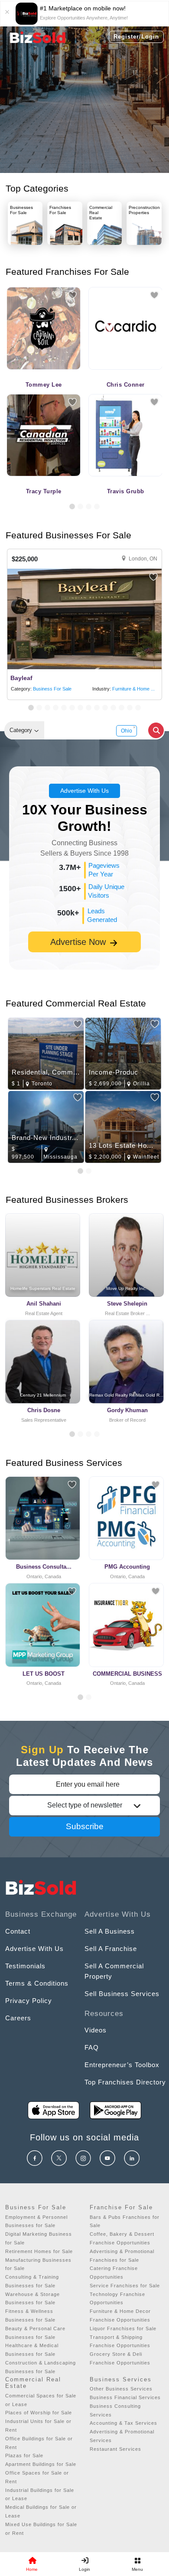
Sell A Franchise (111, 1949)
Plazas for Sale (24, 2456)
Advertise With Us (84, 791)
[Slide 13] (130, 708)
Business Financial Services (125, 2397)
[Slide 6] (72, 708)
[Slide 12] (122, 708)
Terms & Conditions (37, 1983)
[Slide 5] (64, 708)
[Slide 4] (97, 506)
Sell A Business (110, 1931)
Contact (18, 1931)
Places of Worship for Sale (39, 2413)
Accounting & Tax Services (123, 2423)
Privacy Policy (29, 2001)
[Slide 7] (80, 708)
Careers (18, 2018)
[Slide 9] (97, 708)
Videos (96, 2030)
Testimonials (25, 1966)
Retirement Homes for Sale (39, 2251)
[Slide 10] (105, 708)
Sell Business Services (122, 1994)
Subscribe (85, 1826)
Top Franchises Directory (125, 2082)
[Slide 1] (72, 506)
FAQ (92, 2047)
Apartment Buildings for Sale (41, 2464)
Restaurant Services (115, 2449)
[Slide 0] (80, 1697)
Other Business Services (121, 2389)
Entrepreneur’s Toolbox (122, 2065)
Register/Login (136, 37)
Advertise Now (79, 942)
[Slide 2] (80, 506)
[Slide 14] (138, 708)
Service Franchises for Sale (125, 2286)
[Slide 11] (113, 708)
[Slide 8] (89, 708)
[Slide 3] (89, 506)
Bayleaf (21, 678)
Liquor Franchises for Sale (123, 2328)
